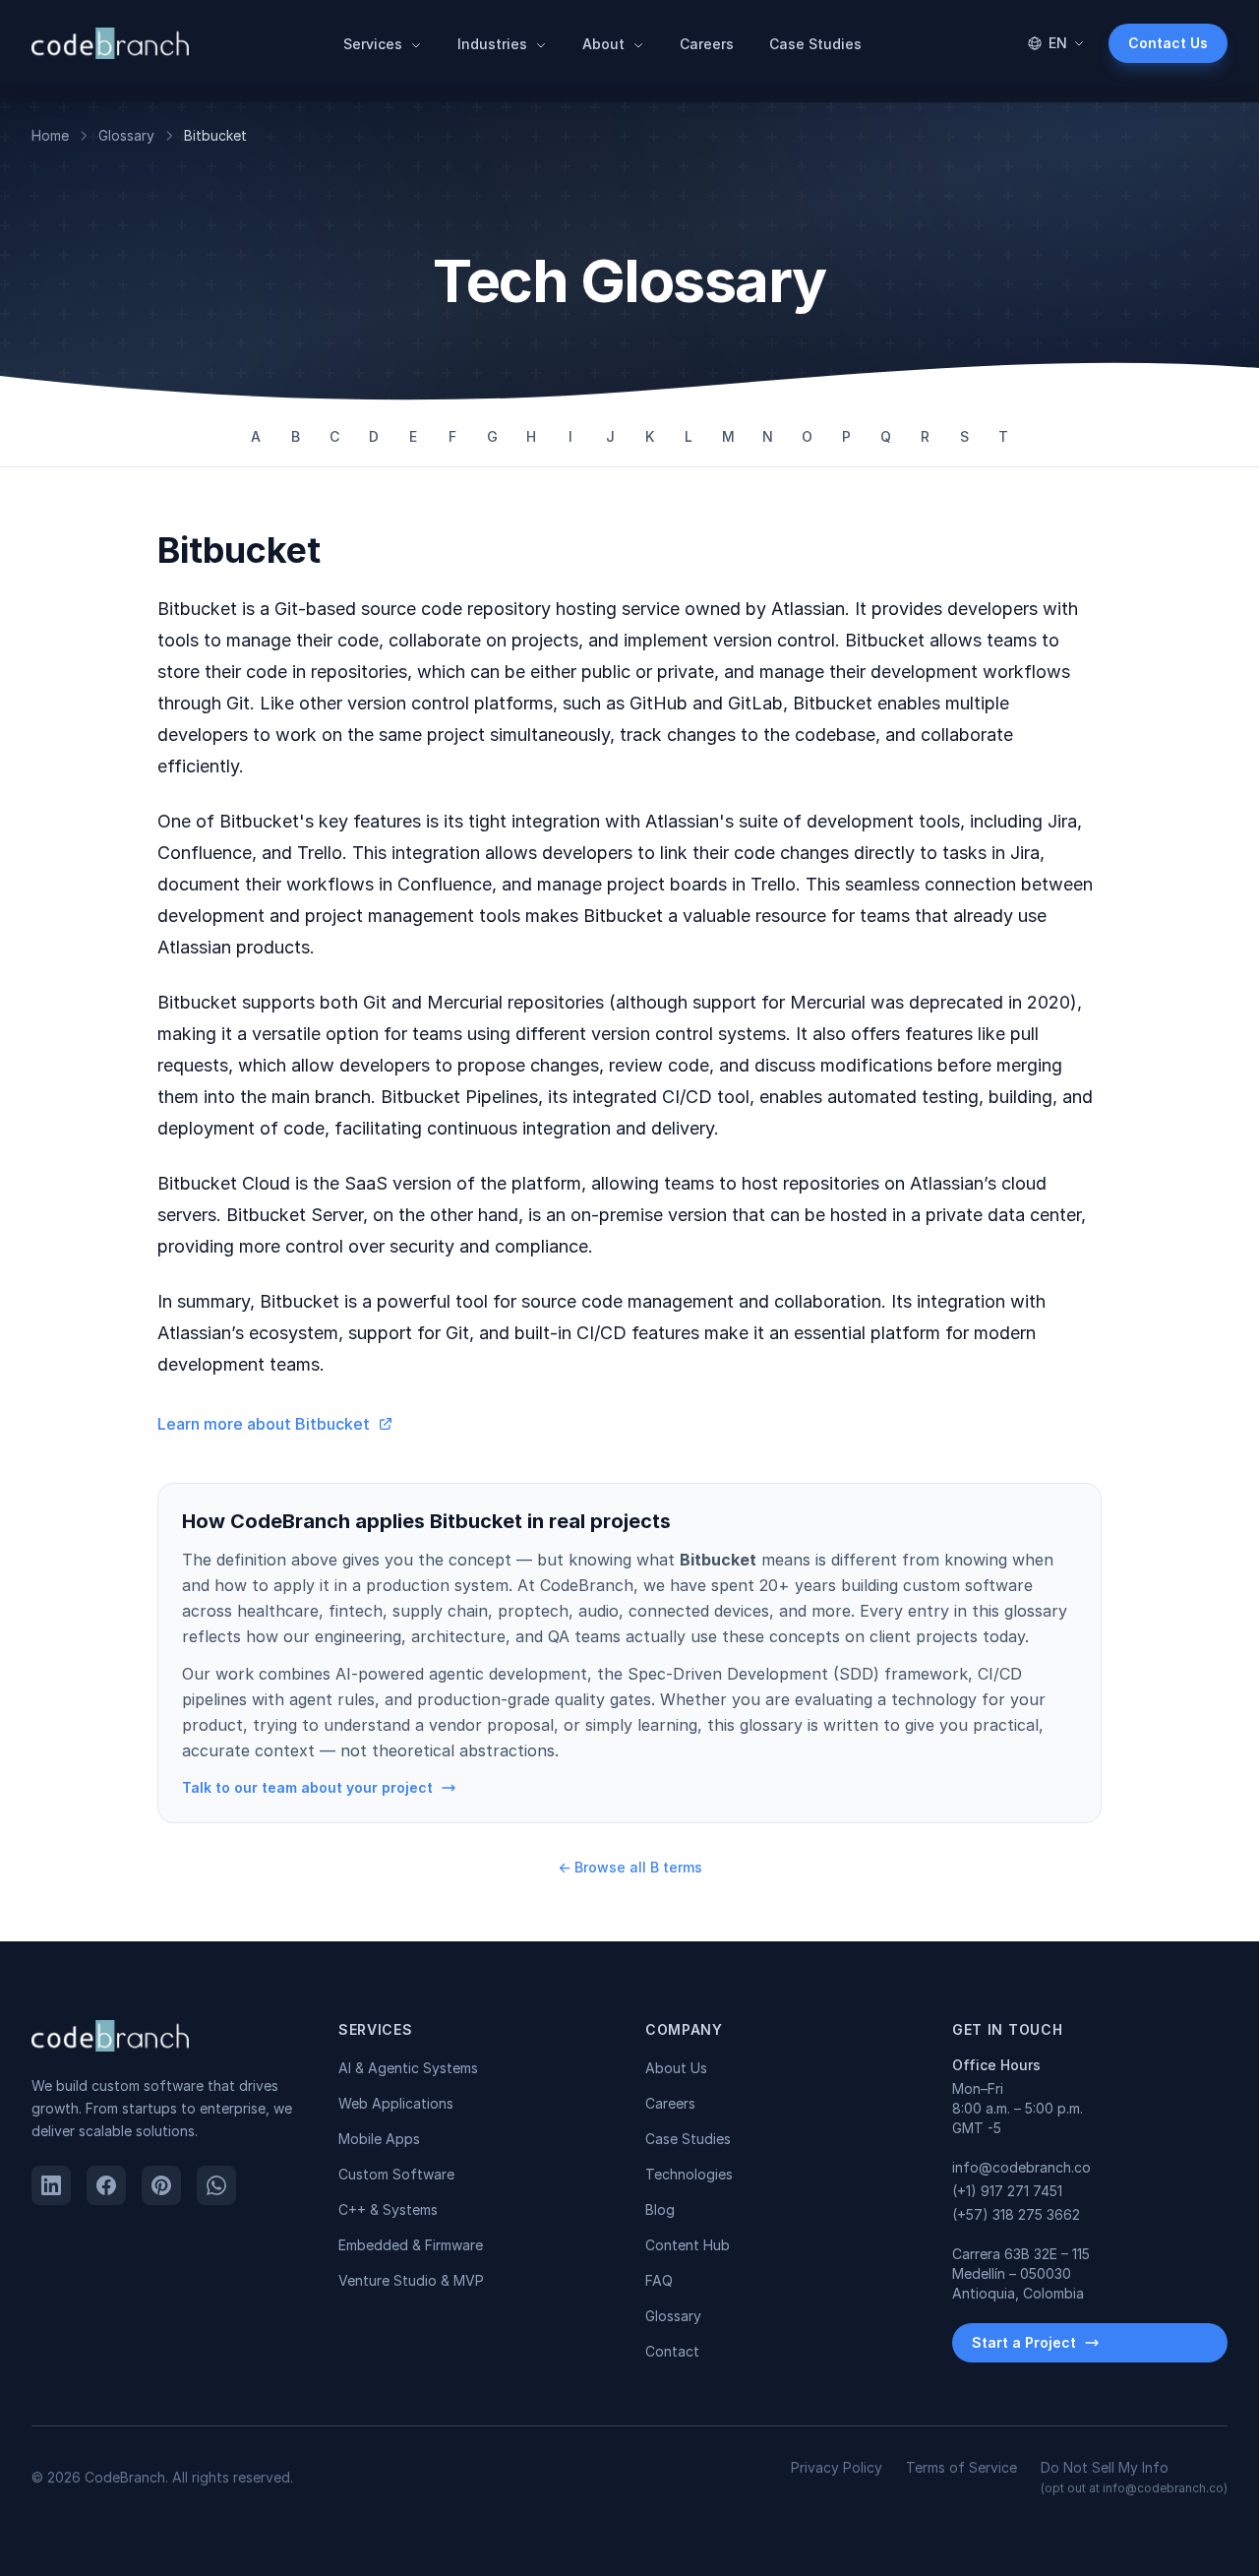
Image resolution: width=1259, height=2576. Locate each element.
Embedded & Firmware (411, 2245)
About (605, 44)
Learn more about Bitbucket (264, 1424)
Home (50, 135)
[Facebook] (106, 2185)
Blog (660, 2209)
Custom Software (396, 2174)
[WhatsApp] (216, 2185)
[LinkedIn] (51, 2185)
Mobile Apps (379, 2139)
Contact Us (1168, 43)
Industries (494, 44)
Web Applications (396, 2103)
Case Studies (815, 44)
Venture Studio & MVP (411, 2280)
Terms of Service (961, 2467)
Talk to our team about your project (307, 1787)
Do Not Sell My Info (1134, 2477)
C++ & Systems (388, 2209)
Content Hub (688, 2245)
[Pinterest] (161, 2185)
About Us (676, 2068)
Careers (707, 44)
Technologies (689, 2174)
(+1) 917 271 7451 (1007, 2191)
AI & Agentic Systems (408, 2068)
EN (1058, 43)
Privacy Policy (837, 2467)
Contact (672, 2351)
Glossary (126, 135)
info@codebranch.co (1021, 2167)
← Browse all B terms (630, 1867)
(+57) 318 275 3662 (1016, 2214)
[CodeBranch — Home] (110, 43)
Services (375, 44)
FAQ (659, 2280)
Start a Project (1024, 2342)
